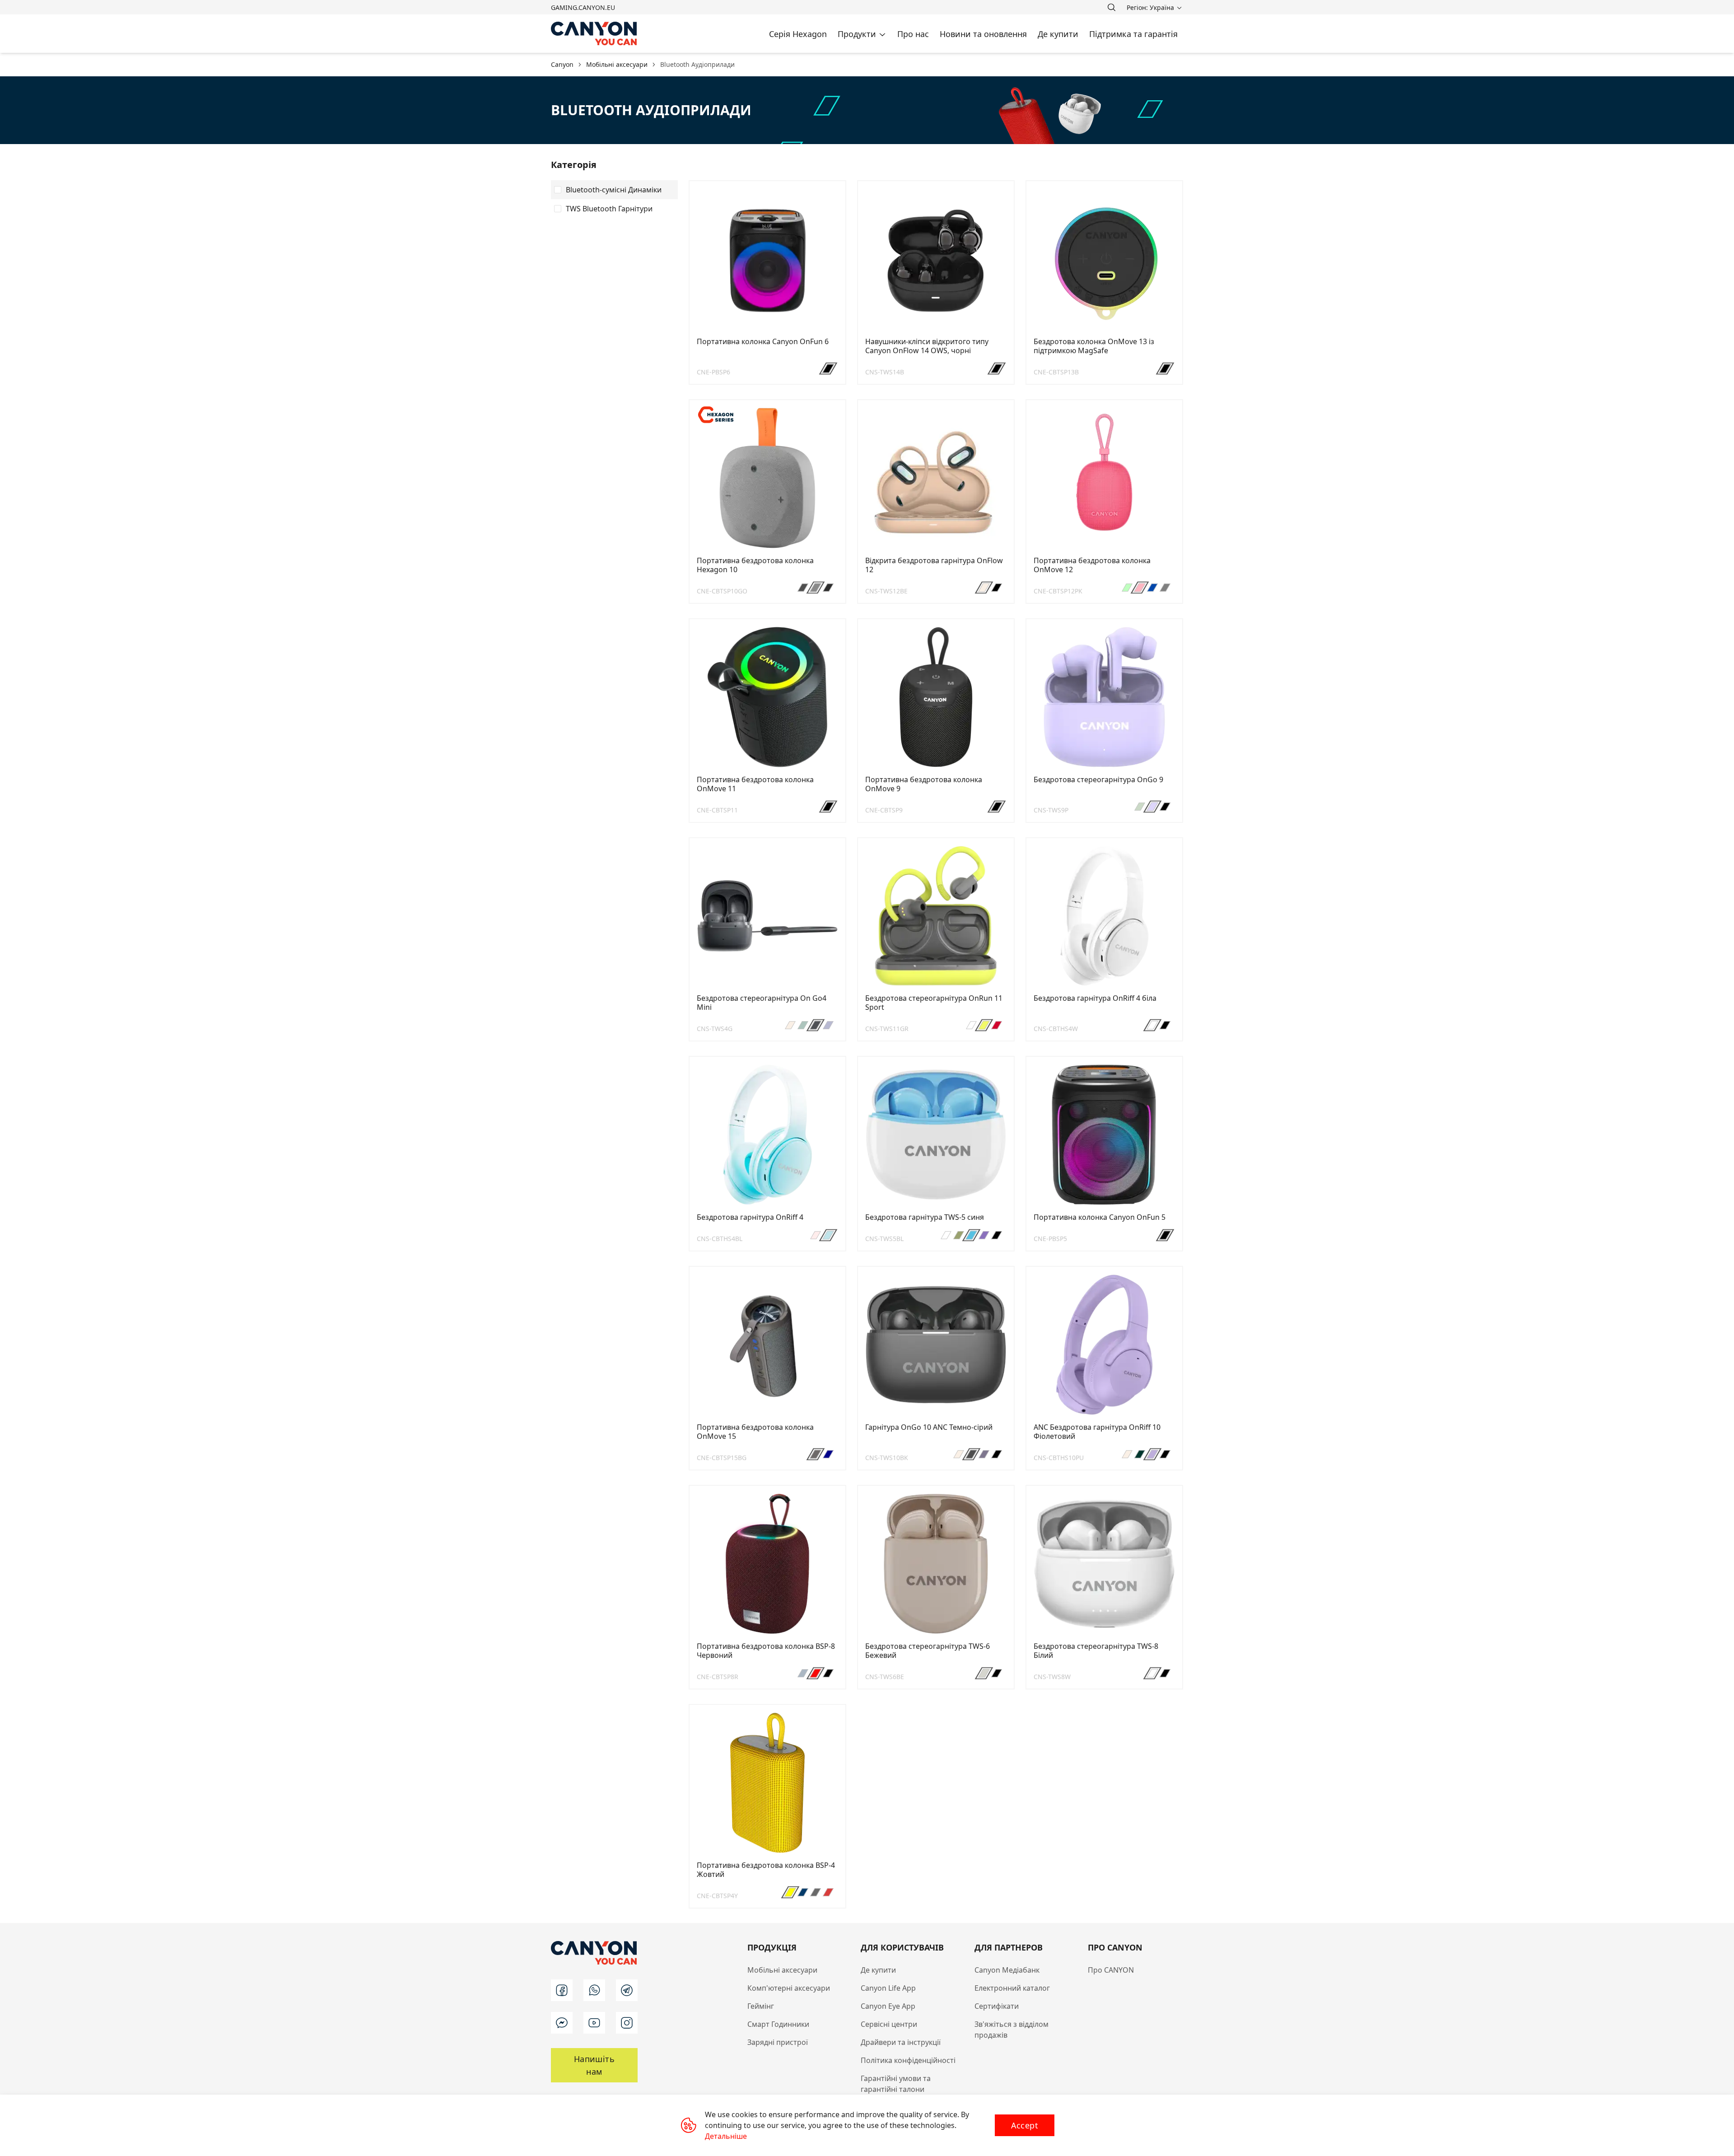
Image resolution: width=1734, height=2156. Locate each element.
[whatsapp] (594, 1990)
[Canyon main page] (594, 34)
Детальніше (726, 2136)
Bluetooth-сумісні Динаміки (614, 190)
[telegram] (627, 1990)
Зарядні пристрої (778, 2042)
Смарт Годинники (778, 2024)
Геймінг (761, 2006)
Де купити (878, 1970)
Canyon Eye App (888, 2006)
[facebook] (562, 1990)
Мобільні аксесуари (782, 1970)
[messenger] (562, 2023)
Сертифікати (997, 2006)
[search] (1111, 7)
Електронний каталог (1012, 1988)
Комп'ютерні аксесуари (789, 1988)
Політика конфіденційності (908, 2060)
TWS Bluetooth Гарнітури (609, 209)
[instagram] (627, 2023)
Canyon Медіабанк (1007, 1970)
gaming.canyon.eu (583, 7)
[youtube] (594, 2023)
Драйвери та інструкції (901, 2042)
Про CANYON (1111, 1970)
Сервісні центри (889, 2024)
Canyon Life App (888, 1988)
